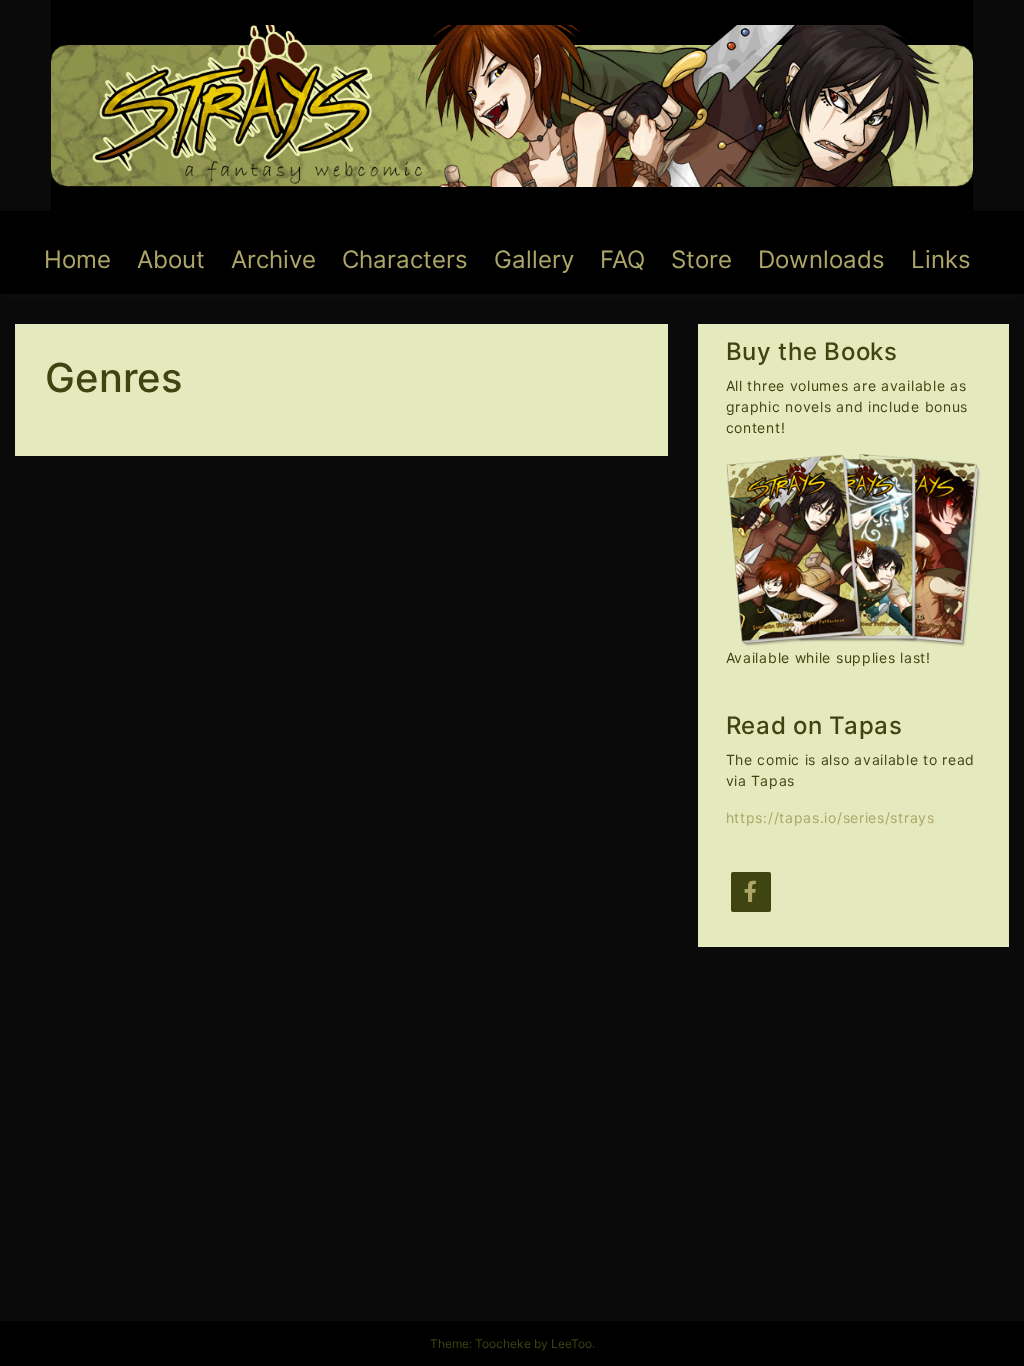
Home (77, 259)
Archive (273, 259)
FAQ (622, 259)
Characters (405, 259)
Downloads (821, 259)
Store (701, 259)
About (171, 259)
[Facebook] (751, 891)
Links (941, 259)
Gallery (534, 259)
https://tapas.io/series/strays (830, 817)
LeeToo (571, 1343)
